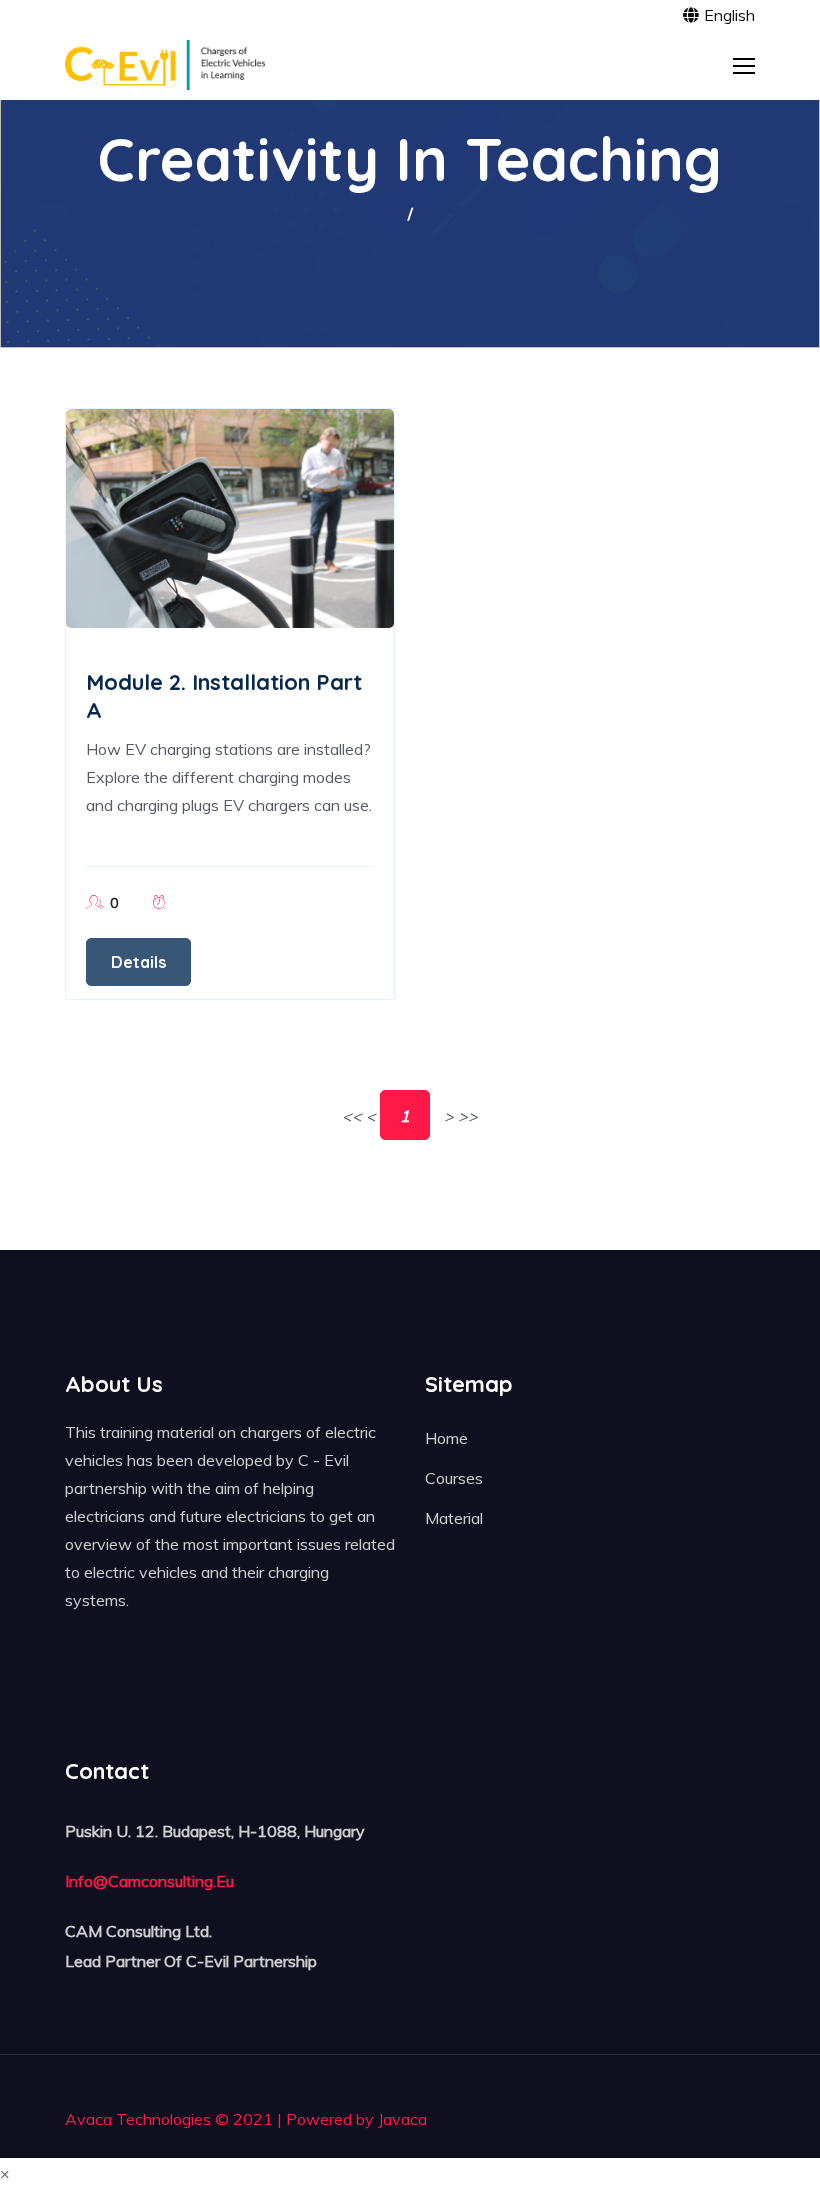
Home (446, 1438)
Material (454, 1518)
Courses (454, 1478)
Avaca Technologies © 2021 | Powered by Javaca (246, 2119)
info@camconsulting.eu (149, 1881)
